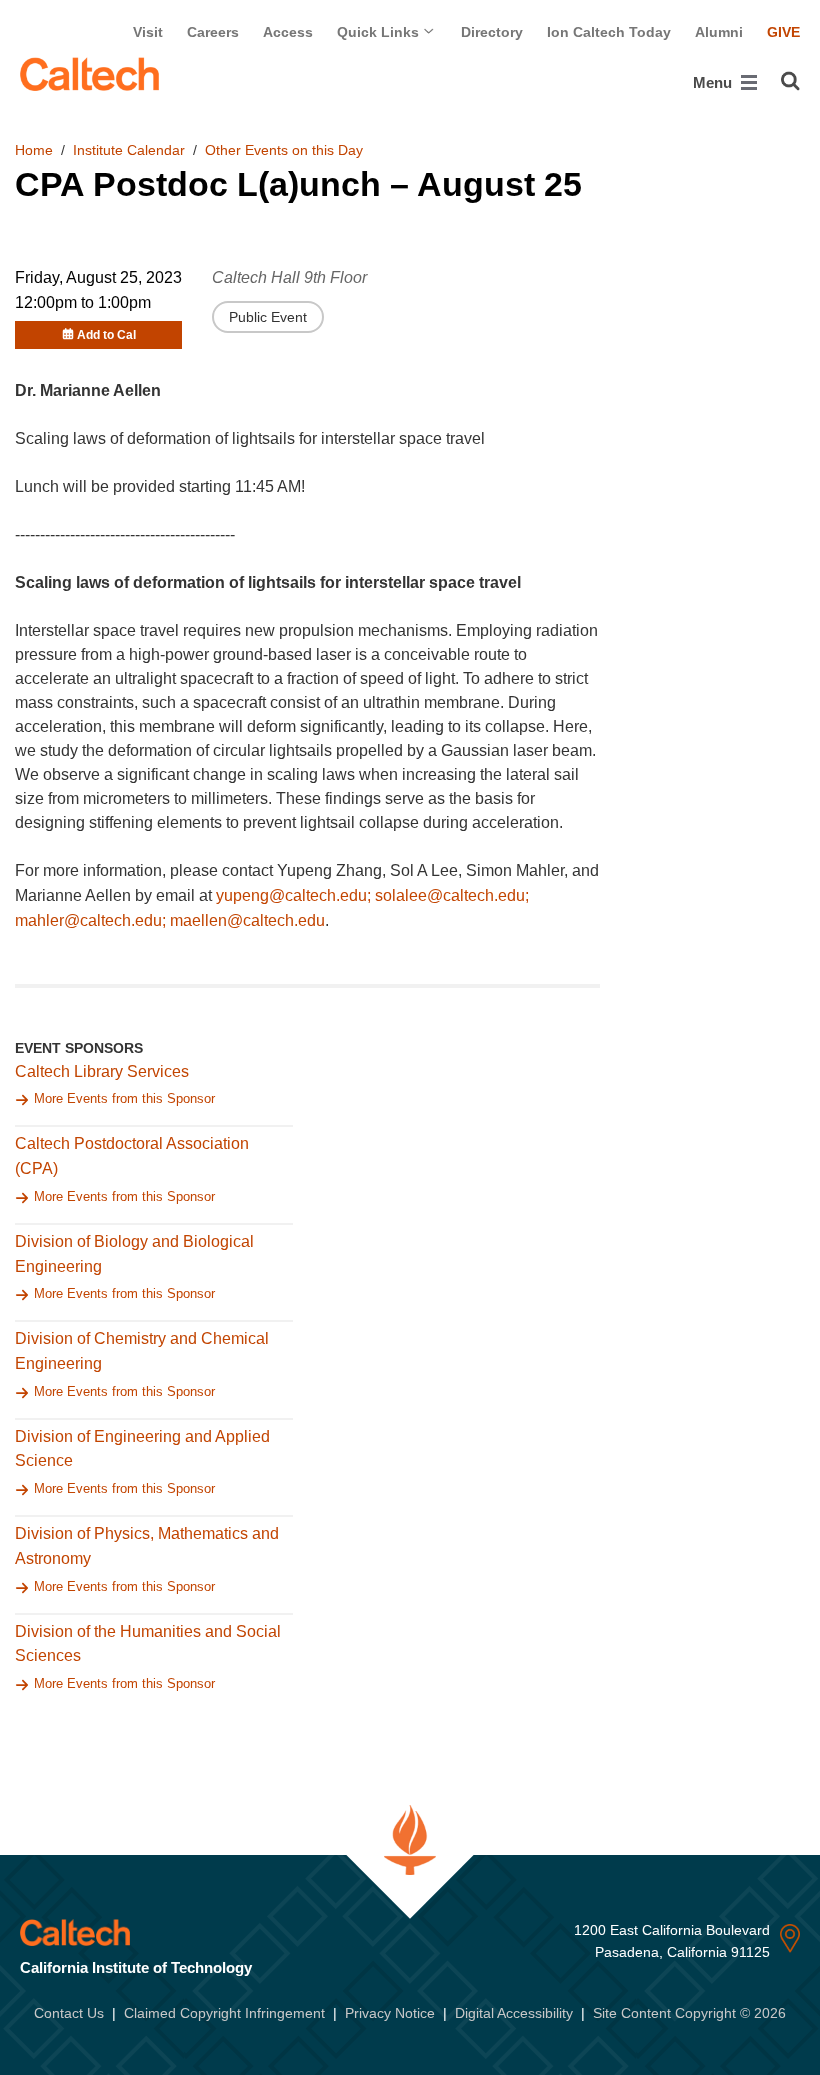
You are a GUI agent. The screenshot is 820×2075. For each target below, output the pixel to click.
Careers (213, 32)
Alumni (719, 32)
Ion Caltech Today (609, 32)
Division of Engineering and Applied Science (142, 1449)
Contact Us (69, 2013)
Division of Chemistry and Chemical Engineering (142, 1351)
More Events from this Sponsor (124, 1098)
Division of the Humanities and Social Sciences (148, 1644)
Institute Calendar (129, 150)
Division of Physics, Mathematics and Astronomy (147, 1546)
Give (783, 32)
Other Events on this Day (284, 150)
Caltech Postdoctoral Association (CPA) (132, 1156)
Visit (148, 32)
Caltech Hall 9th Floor (289, 277)
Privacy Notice (390, 2013)
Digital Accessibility (514, 2013)
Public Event (268, 317)
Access (288, 32)
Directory (492, 32)
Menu (714, 82)
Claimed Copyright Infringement (224, 2013)
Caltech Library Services (102, 1071)
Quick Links (380, 32)
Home (34, 150)
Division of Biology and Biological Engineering (134, 1254)
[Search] (790, 81)
